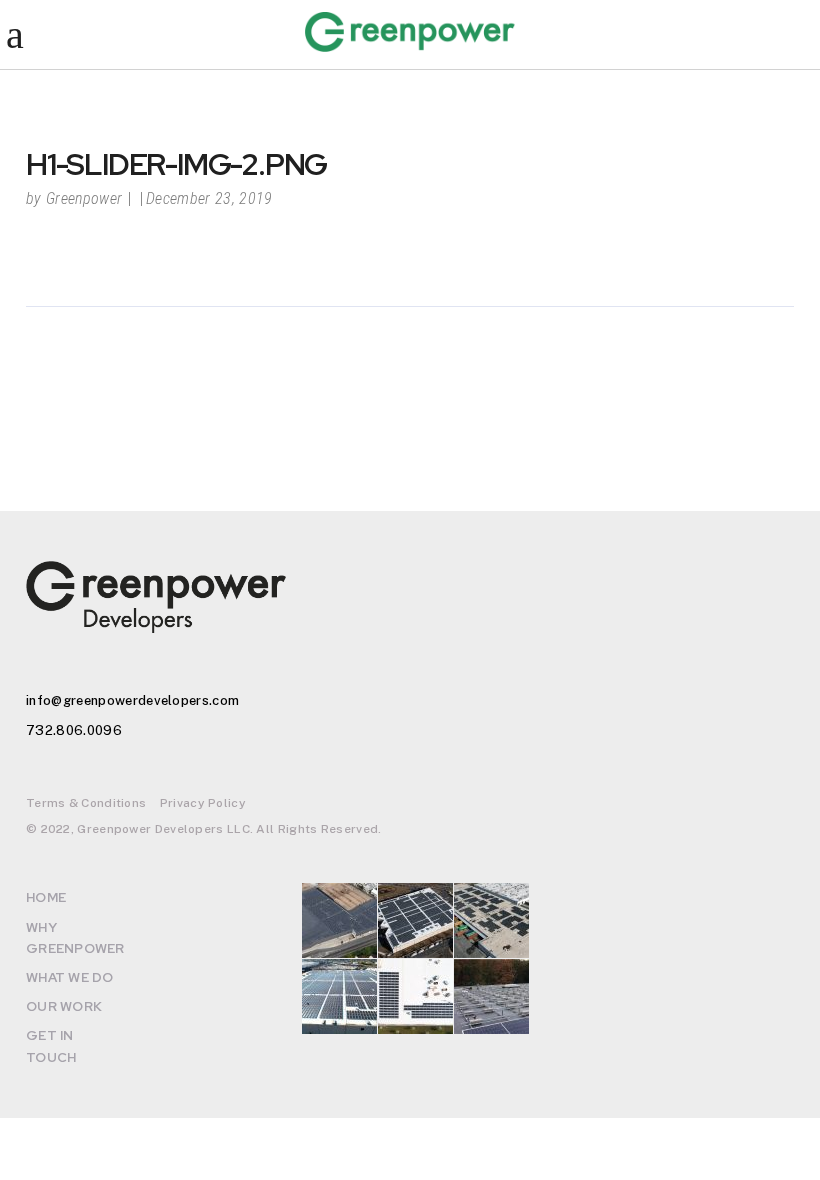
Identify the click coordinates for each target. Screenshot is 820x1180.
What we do (70, 977)
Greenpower (84, 198)
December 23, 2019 (209, 198)
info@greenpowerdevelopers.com (132, 700)
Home (46, 897)
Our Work (64, 1006)
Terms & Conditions (86, 803)
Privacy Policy (203, 803)
